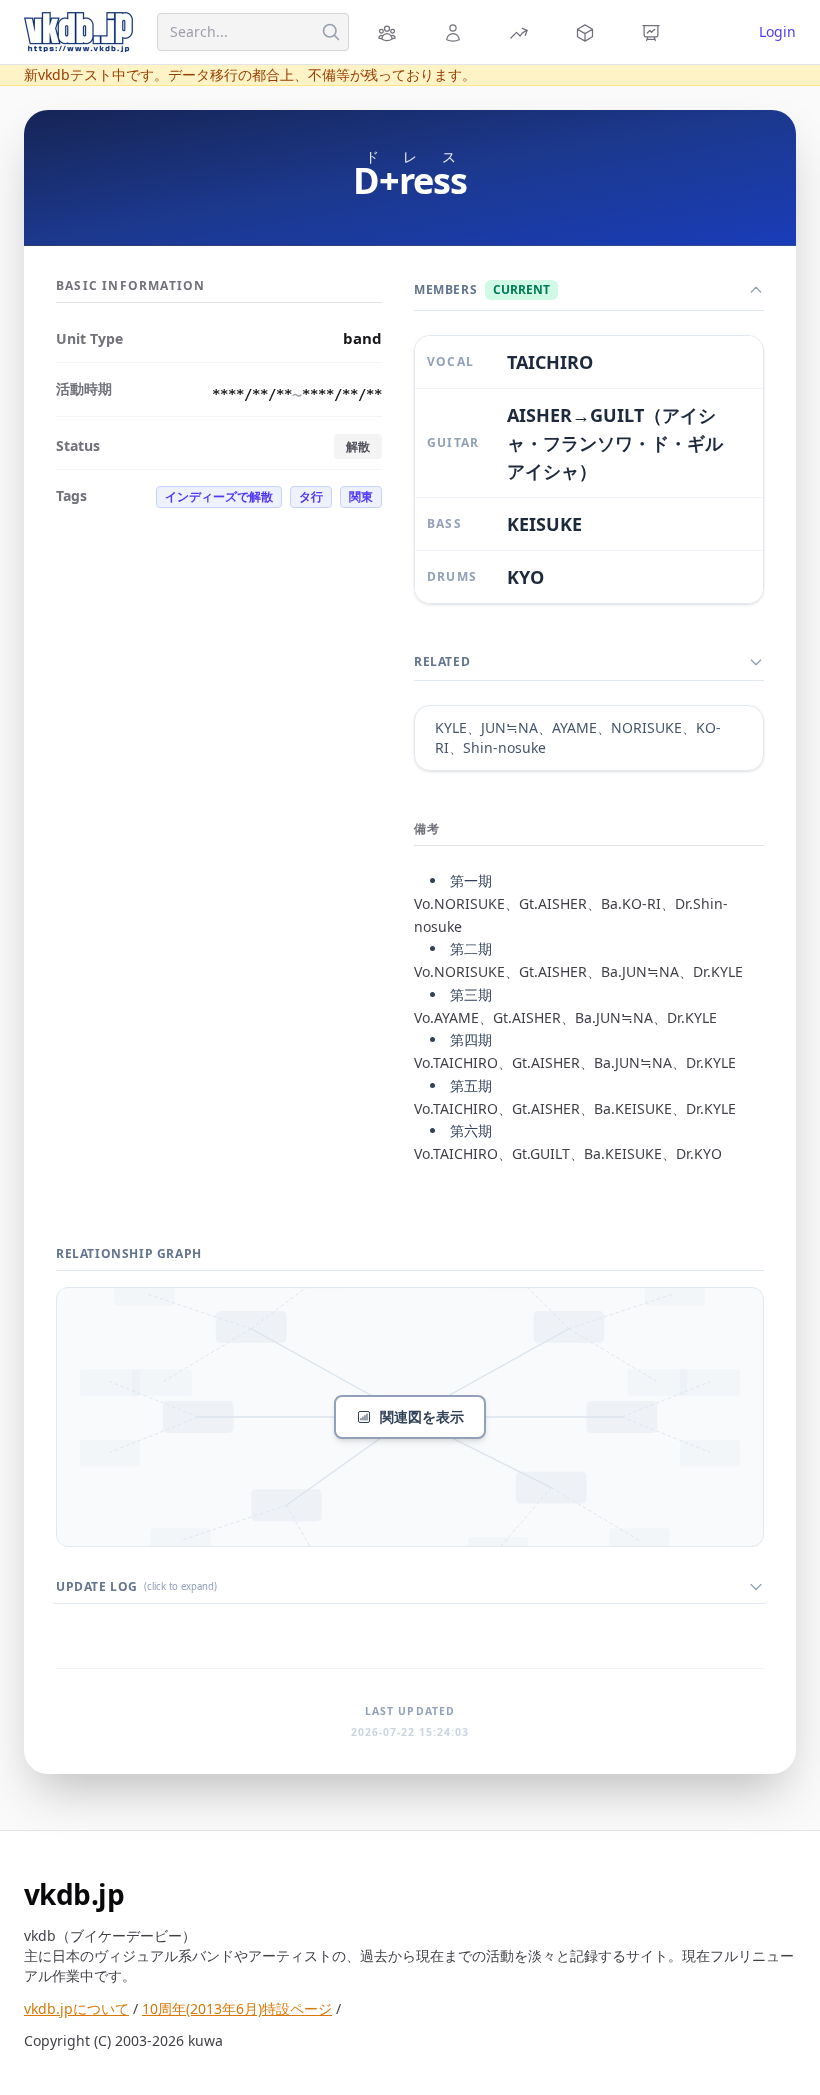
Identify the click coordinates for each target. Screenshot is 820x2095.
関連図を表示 (422, 1416)
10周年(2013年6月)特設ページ (237, 2008)
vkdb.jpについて (76, 2008)
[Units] (390, 32)
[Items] (588, 32)
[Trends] (522, 32)
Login (777, 31)
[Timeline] (654, 32)
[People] (456, 32)
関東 (361, 496)
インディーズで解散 (219, 496)
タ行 (311, 496)
